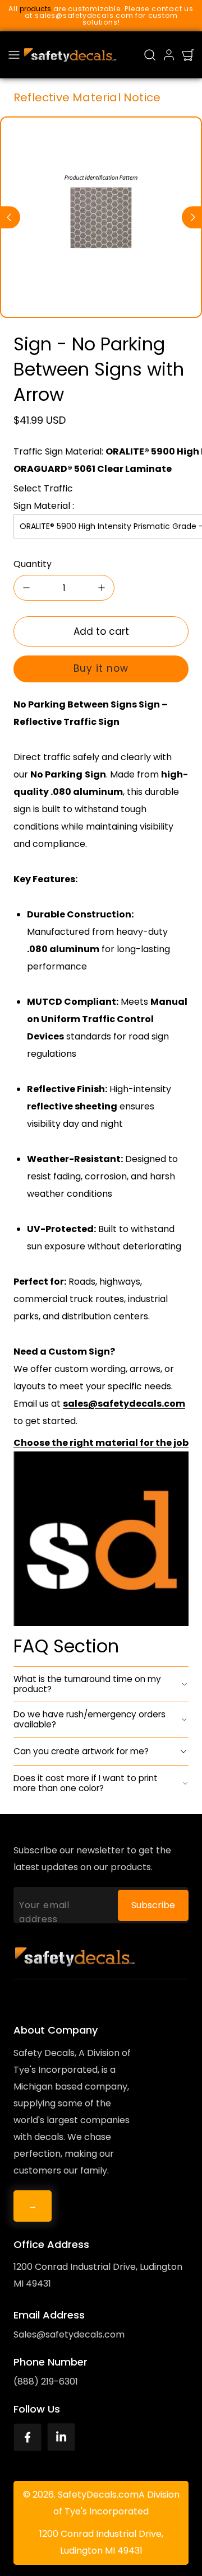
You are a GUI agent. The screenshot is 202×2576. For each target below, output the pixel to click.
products (35, 9)
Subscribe (153, 1905)
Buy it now (101, 668)
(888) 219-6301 (46, 2381)
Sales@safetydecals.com (69, 2334)
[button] (14, 55)
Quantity (33, 564)
